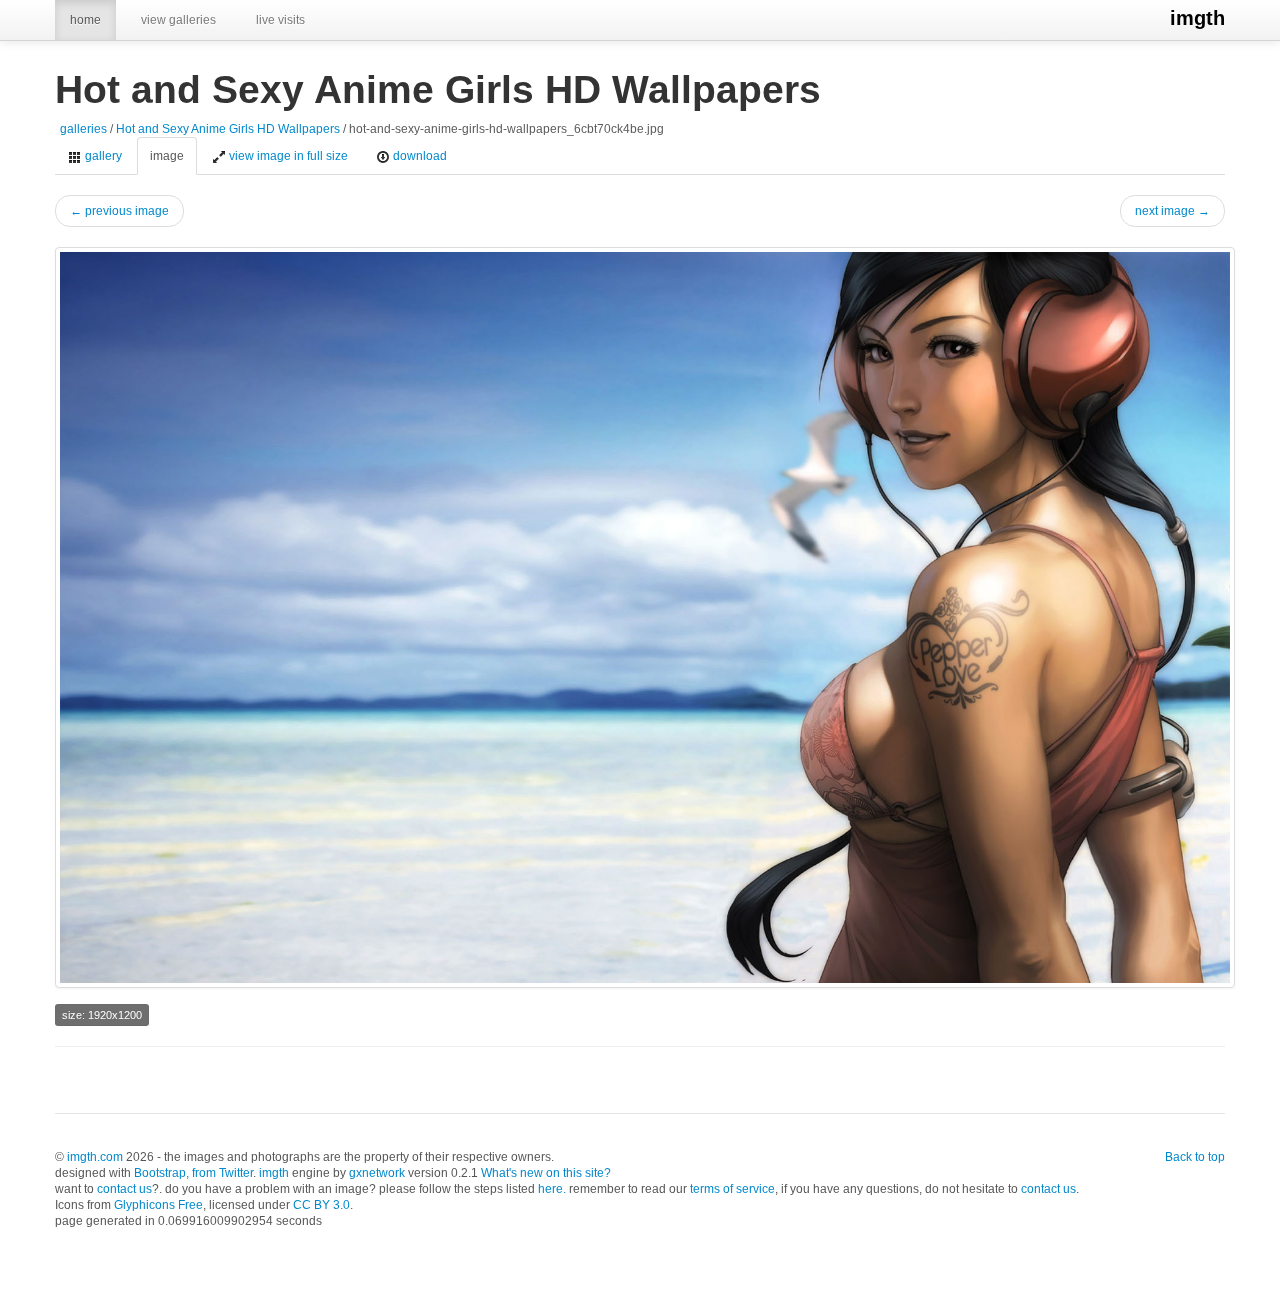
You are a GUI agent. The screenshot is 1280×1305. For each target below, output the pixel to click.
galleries (83, 129)
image (167, 156)
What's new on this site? (546, 1173)
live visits (280, 20)
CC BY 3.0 (321, 1205)
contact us (124, 1189)
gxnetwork (377, 1173)
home (85, 20)
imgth (1197, 18)
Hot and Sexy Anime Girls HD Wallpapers (228, 129)
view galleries (178, 20)
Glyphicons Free (158, 1205)
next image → (1172, 211)
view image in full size (287, 156)
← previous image (119, 211)
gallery (102, 156)
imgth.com (95, 1157)
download (418, 156)
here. (552, 1189)
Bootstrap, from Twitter (193, 1173)
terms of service (732, 1189)
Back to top (1195, 1157)
